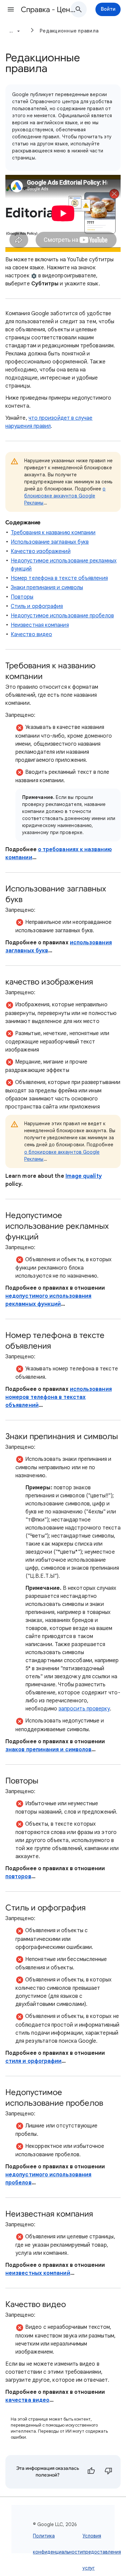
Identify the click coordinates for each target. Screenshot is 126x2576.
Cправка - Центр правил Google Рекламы (48, 10)
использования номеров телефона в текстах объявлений (59, 1397)
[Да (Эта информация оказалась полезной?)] (91, 2472)
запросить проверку (84, 1709)
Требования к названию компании (53, 533)
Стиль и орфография (37, 606)
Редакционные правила (69, 31)
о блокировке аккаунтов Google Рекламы (65, 496)
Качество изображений (41, 551)
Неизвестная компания (40, 625)
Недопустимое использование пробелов (62, 616)
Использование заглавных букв (50, 542)
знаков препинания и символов (48, 1750)
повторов (18, 1877)
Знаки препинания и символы (47, 588)
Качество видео (31, 634)
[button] (11, 9)
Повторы (22, 597)
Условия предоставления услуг (102, 2552)
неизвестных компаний (38, 2273)
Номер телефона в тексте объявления (59, 578)
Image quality (84, 1176)
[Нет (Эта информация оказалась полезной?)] (109, 2472)
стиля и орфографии (33, 2061)
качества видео (27, 2400)
